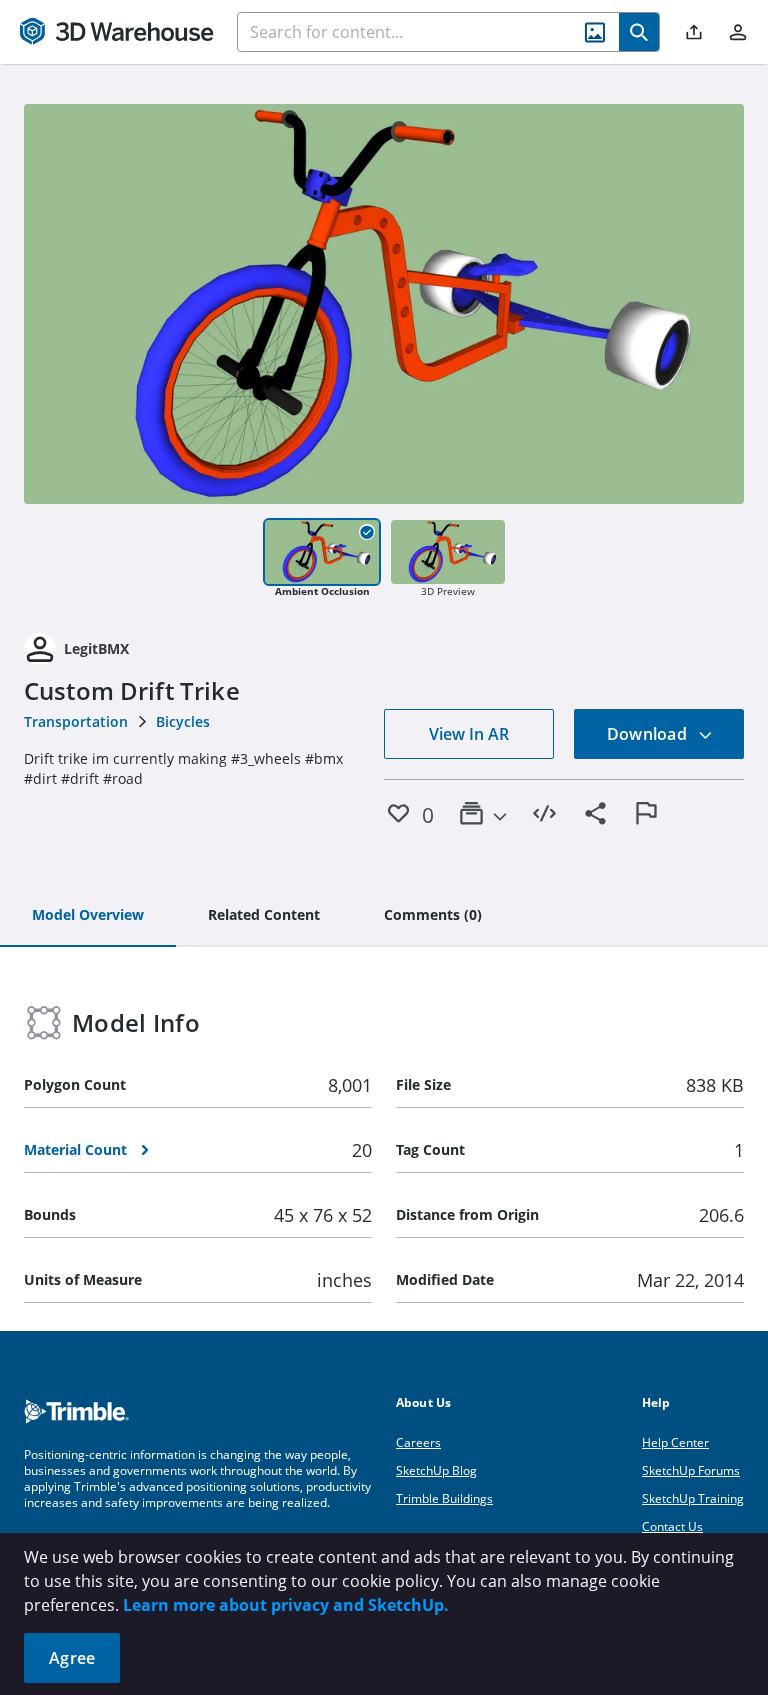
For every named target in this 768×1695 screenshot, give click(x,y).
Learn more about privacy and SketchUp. (286, 1605)
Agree (72, 1658)
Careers (418, 1442)
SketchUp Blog (436, 1470)
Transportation (76, 721)
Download (649, 734)
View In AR (469, 734)
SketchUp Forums (691, 1470)
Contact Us (672, 1526)
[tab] (88, 916)
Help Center (675, 1442)
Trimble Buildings (444, 1498)
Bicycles (183, 721)
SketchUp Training (693, 1498)
